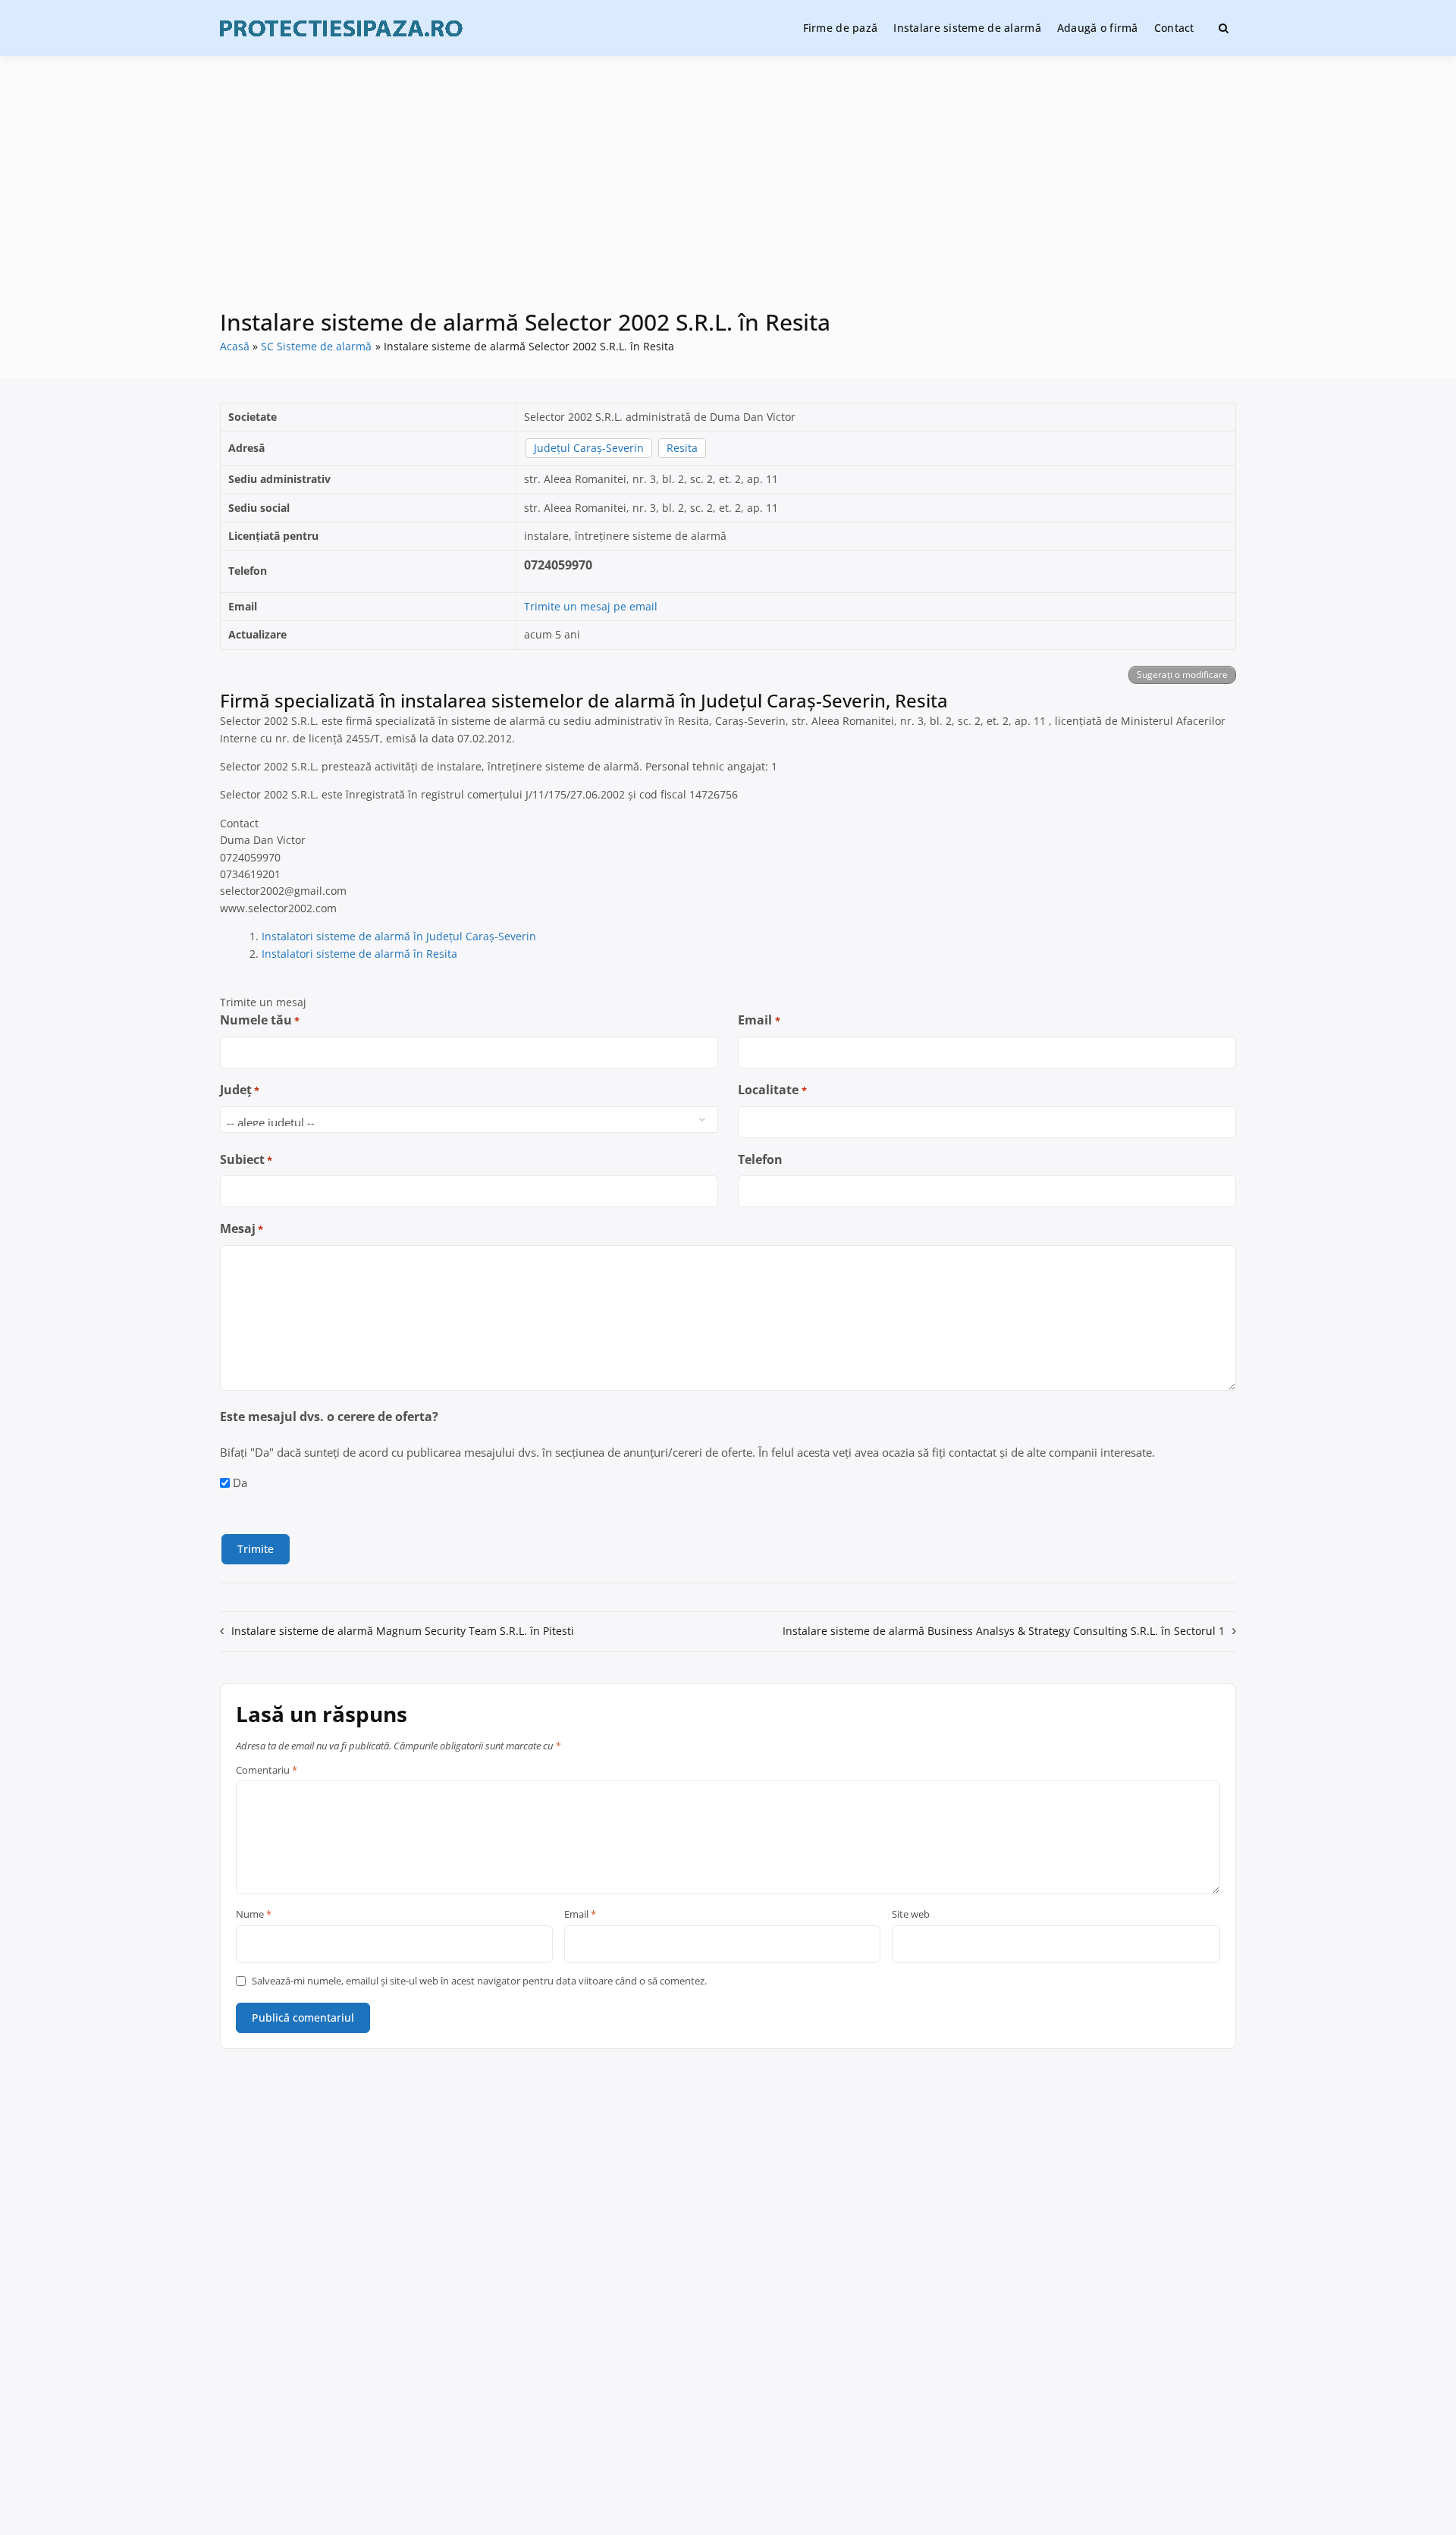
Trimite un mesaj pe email (591, 606)
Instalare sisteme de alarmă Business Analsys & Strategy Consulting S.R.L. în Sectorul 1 (1004, 1631)
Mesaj (242, 1228)
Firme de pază (841, 28)
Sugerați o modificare (1182, 675)
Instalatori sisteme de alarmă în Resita (359, 954)
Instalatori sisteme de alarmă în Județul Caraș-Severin (399, 936)
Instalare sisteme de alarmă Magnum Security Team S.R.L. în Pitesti (403, 1631)
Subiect (246, 1159)
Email (759, 1020)
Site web (911, 1915)
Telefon (760, 1159)
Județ (240, 1090)
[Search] (1224, 28)
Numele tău (260, 1020)
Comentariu (267, 1771)
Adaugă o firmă (1098, 28)
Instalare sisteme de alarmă (967, 28)
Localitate (772, 1090)
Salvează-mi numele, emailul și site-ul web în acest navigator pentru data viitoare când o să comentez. (479, 1981)
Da (240, 1482)
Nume (254, 1915)
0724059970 (558, 565)
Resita (682, 448)
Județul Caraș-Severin (589, 448)
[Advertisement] (728, 193)
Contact (1174, 28)
